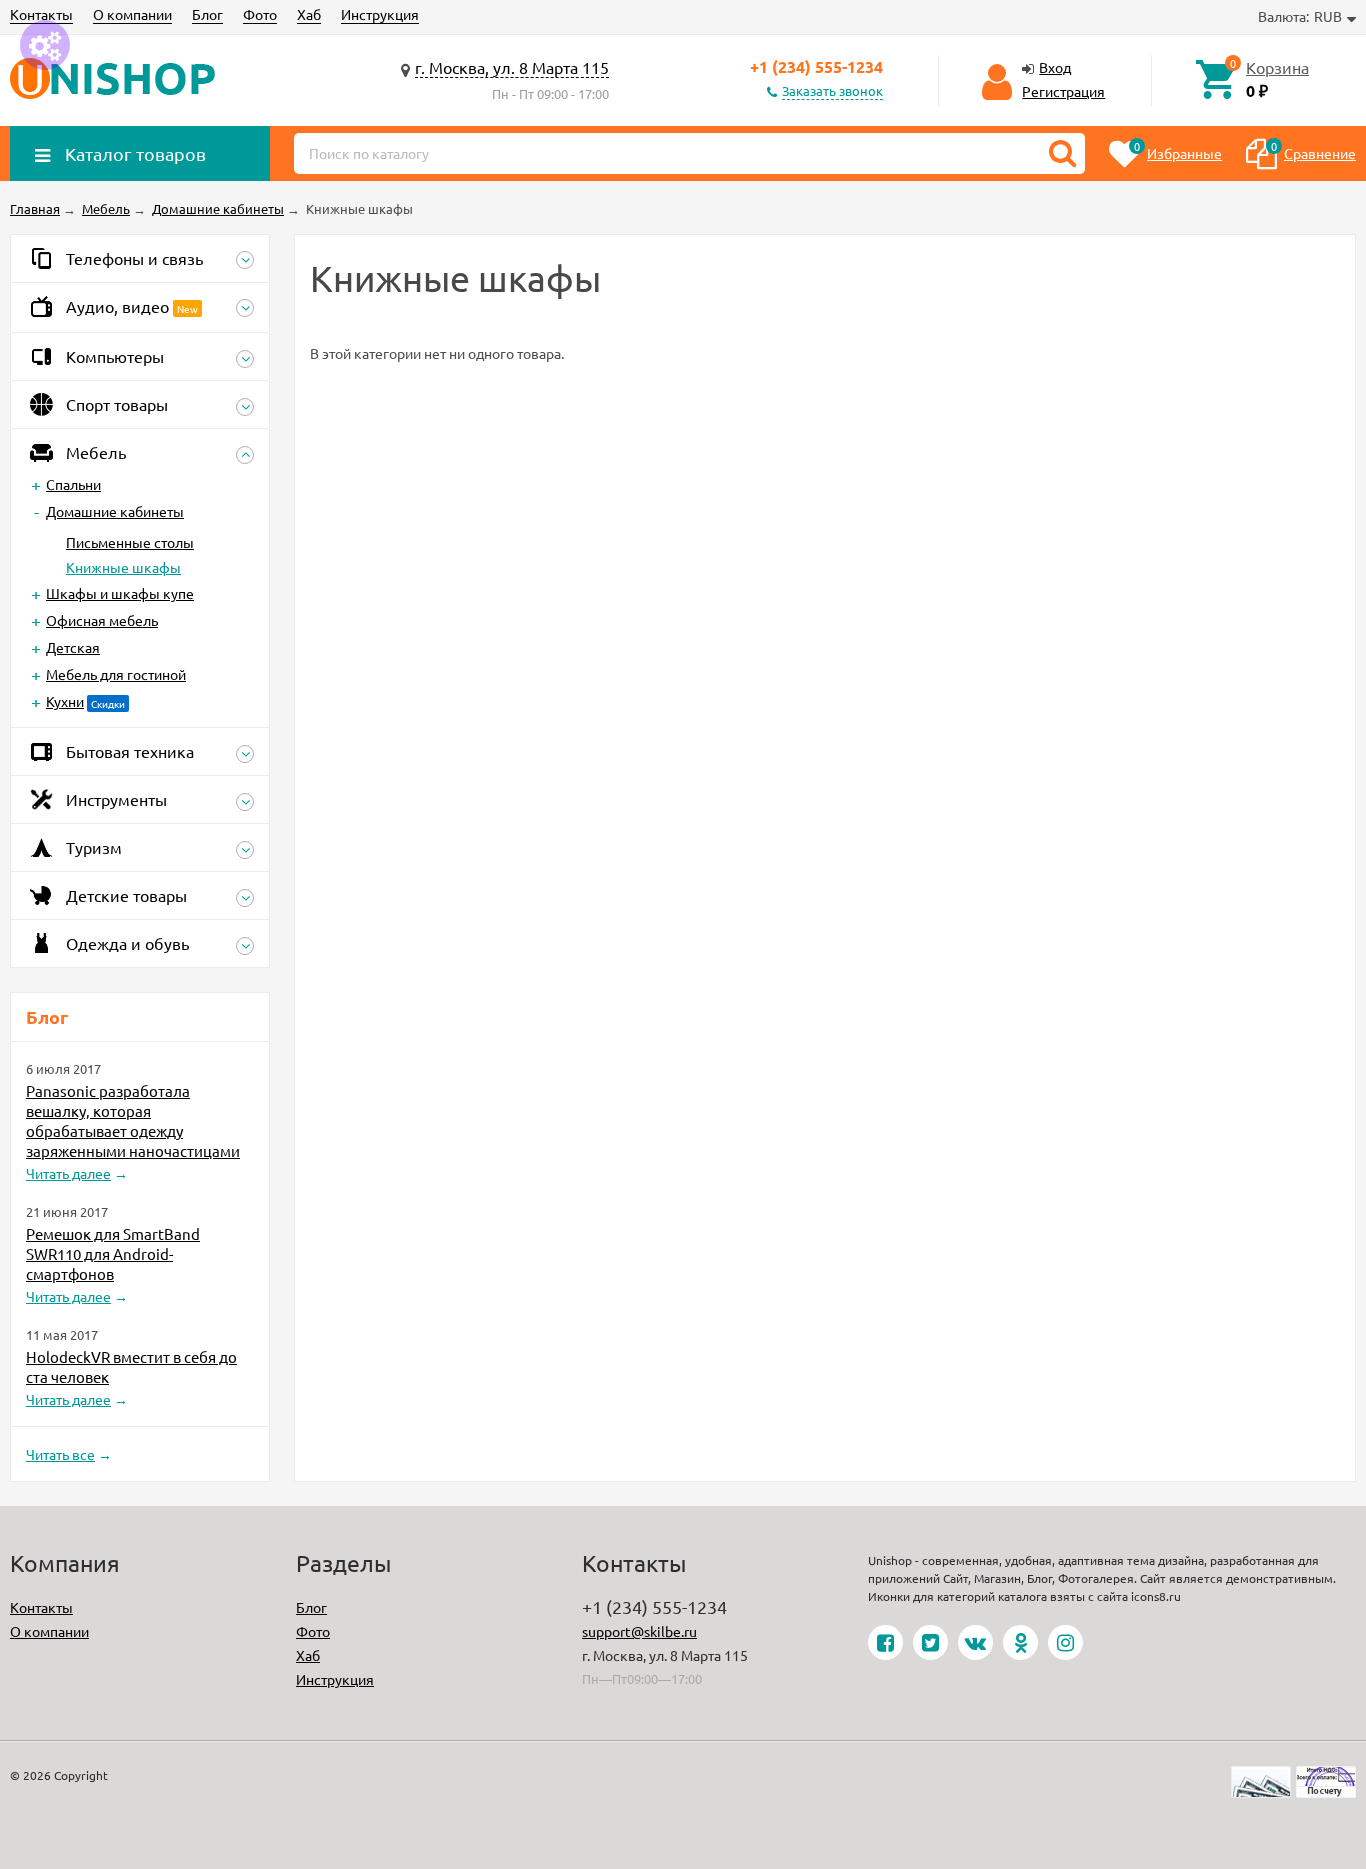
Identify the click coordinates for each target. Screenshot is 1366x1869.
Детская (73, 647)
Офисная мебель (102, 620)
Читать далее (68, 1173)
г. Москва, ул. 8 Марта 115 (512, 67)
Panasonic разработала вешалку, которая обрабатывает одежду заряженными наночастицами (133, 1120)
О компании (132, 14)
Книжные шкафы (123, 567)
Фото (260, 14)
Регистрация (1063, 91)
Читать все (60, 1454)
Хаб (309, 14)
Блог (207, 14)
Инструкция (380, 14)
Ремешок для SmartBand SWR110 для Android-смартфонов (113, 1253)
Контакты (41, 14)
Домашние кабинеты (115, 511)
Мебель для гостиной (116, 674)
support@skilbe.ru (639, 1631)
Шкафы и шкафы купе (120, 593)
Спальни (73, 484)
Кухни (65, 701)
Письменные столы (130, 542)
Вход (1055, 67)
